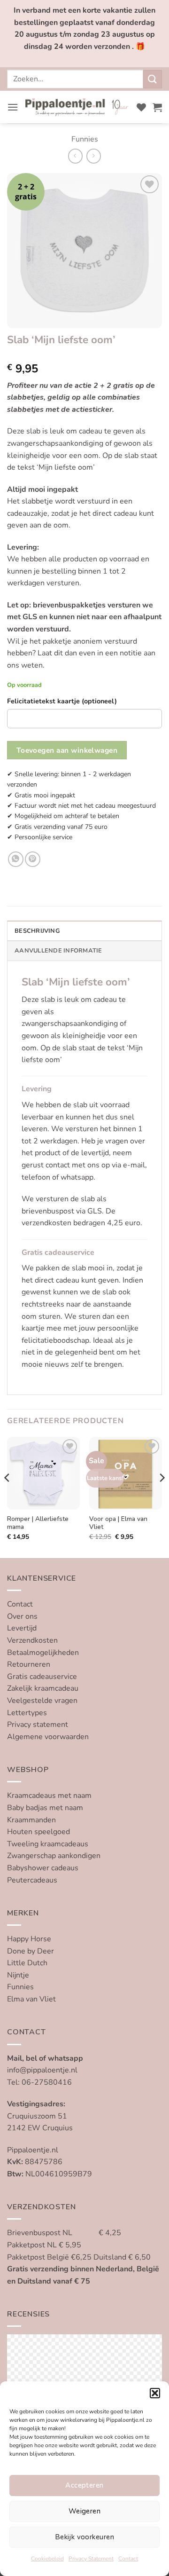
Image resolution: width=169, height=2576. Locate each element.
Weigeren (85, 2511)
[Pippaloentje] (77, 107)
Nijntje (18, 1975)
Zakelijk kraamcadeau (43, 1688)
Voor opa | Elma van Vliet (118, 1523)
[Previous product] (94, 156)
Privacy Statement (91, 2559)
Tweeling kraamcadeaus (48, 1844)
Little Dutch (27, 1963)
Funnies (85, 139)
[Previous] (8, 1497)
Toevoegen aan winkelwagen (67, 750)
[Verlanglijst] (141, 107)
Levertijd (22, 1628)
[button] (155, 2393)
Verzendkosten (32, 1640)
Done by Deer (31, 1951)
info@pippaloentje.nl (42, 2070)
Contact (128, 2559)
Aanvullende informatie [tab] (58, 951)
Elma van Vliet (31, 1999)
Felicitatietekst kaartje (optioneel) (62, 701)
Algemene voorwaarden (48, 1737)
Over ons (22, 1616)
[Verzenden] (153, 79)
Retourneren (29, 1664)
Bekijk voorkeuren (84, 2537)
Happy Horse (29, 1939)
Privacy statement (38, 1725)
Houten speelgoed (38, 1832)
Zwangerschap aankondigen (54, 1856)
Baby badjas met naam (45, 1808)
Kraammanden (31, 1820)
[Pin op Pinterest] (33, 859)
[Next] (161, 1497)
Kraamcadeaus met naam (49, 1796)
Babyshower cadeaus (43, 1868)
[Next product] (75, 156)
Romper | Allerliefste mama (38, 1523)
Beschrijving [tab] (37, 931)
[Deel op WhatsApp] (16, 859)
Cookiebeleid (47, 2559)
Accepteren (84, 2485)
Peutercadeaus (32, 1880)
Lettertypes (27, 1713)
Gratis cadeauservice (42, 1677)
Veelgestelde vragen (42, 1701)
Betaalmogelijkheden (43, 1653)
